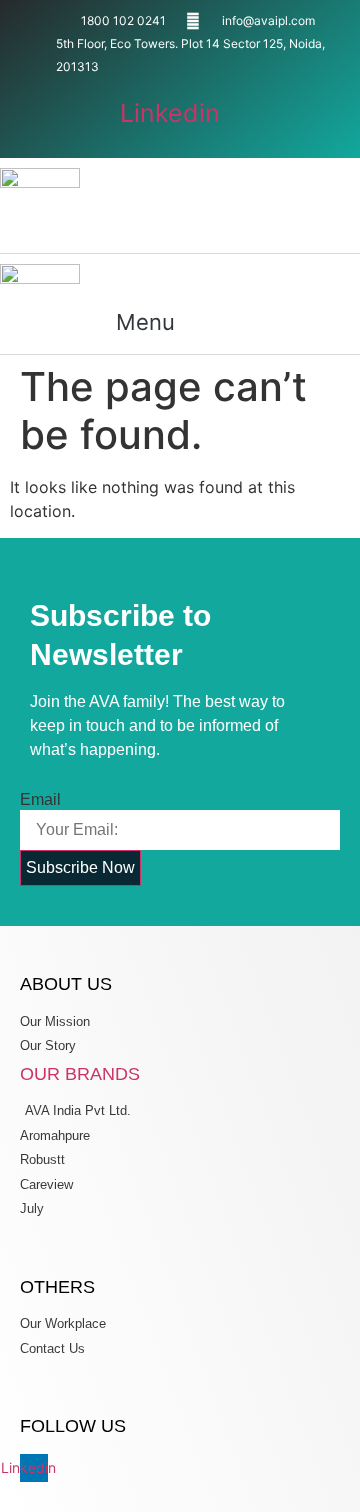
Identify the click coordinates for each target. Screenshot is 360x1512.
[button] (164, 224)
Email (40, 800)
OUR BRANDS (80, 1074)
